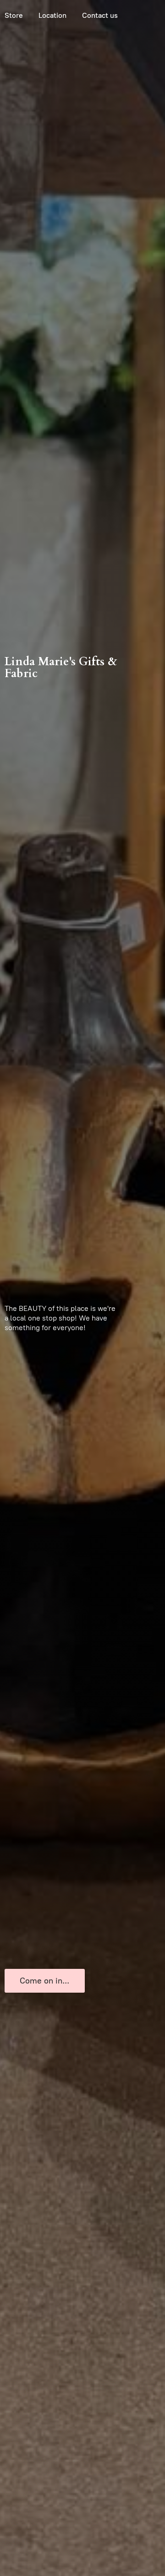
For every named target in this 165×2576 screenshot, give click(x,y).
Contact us (100, 15)
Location (52, 15)
